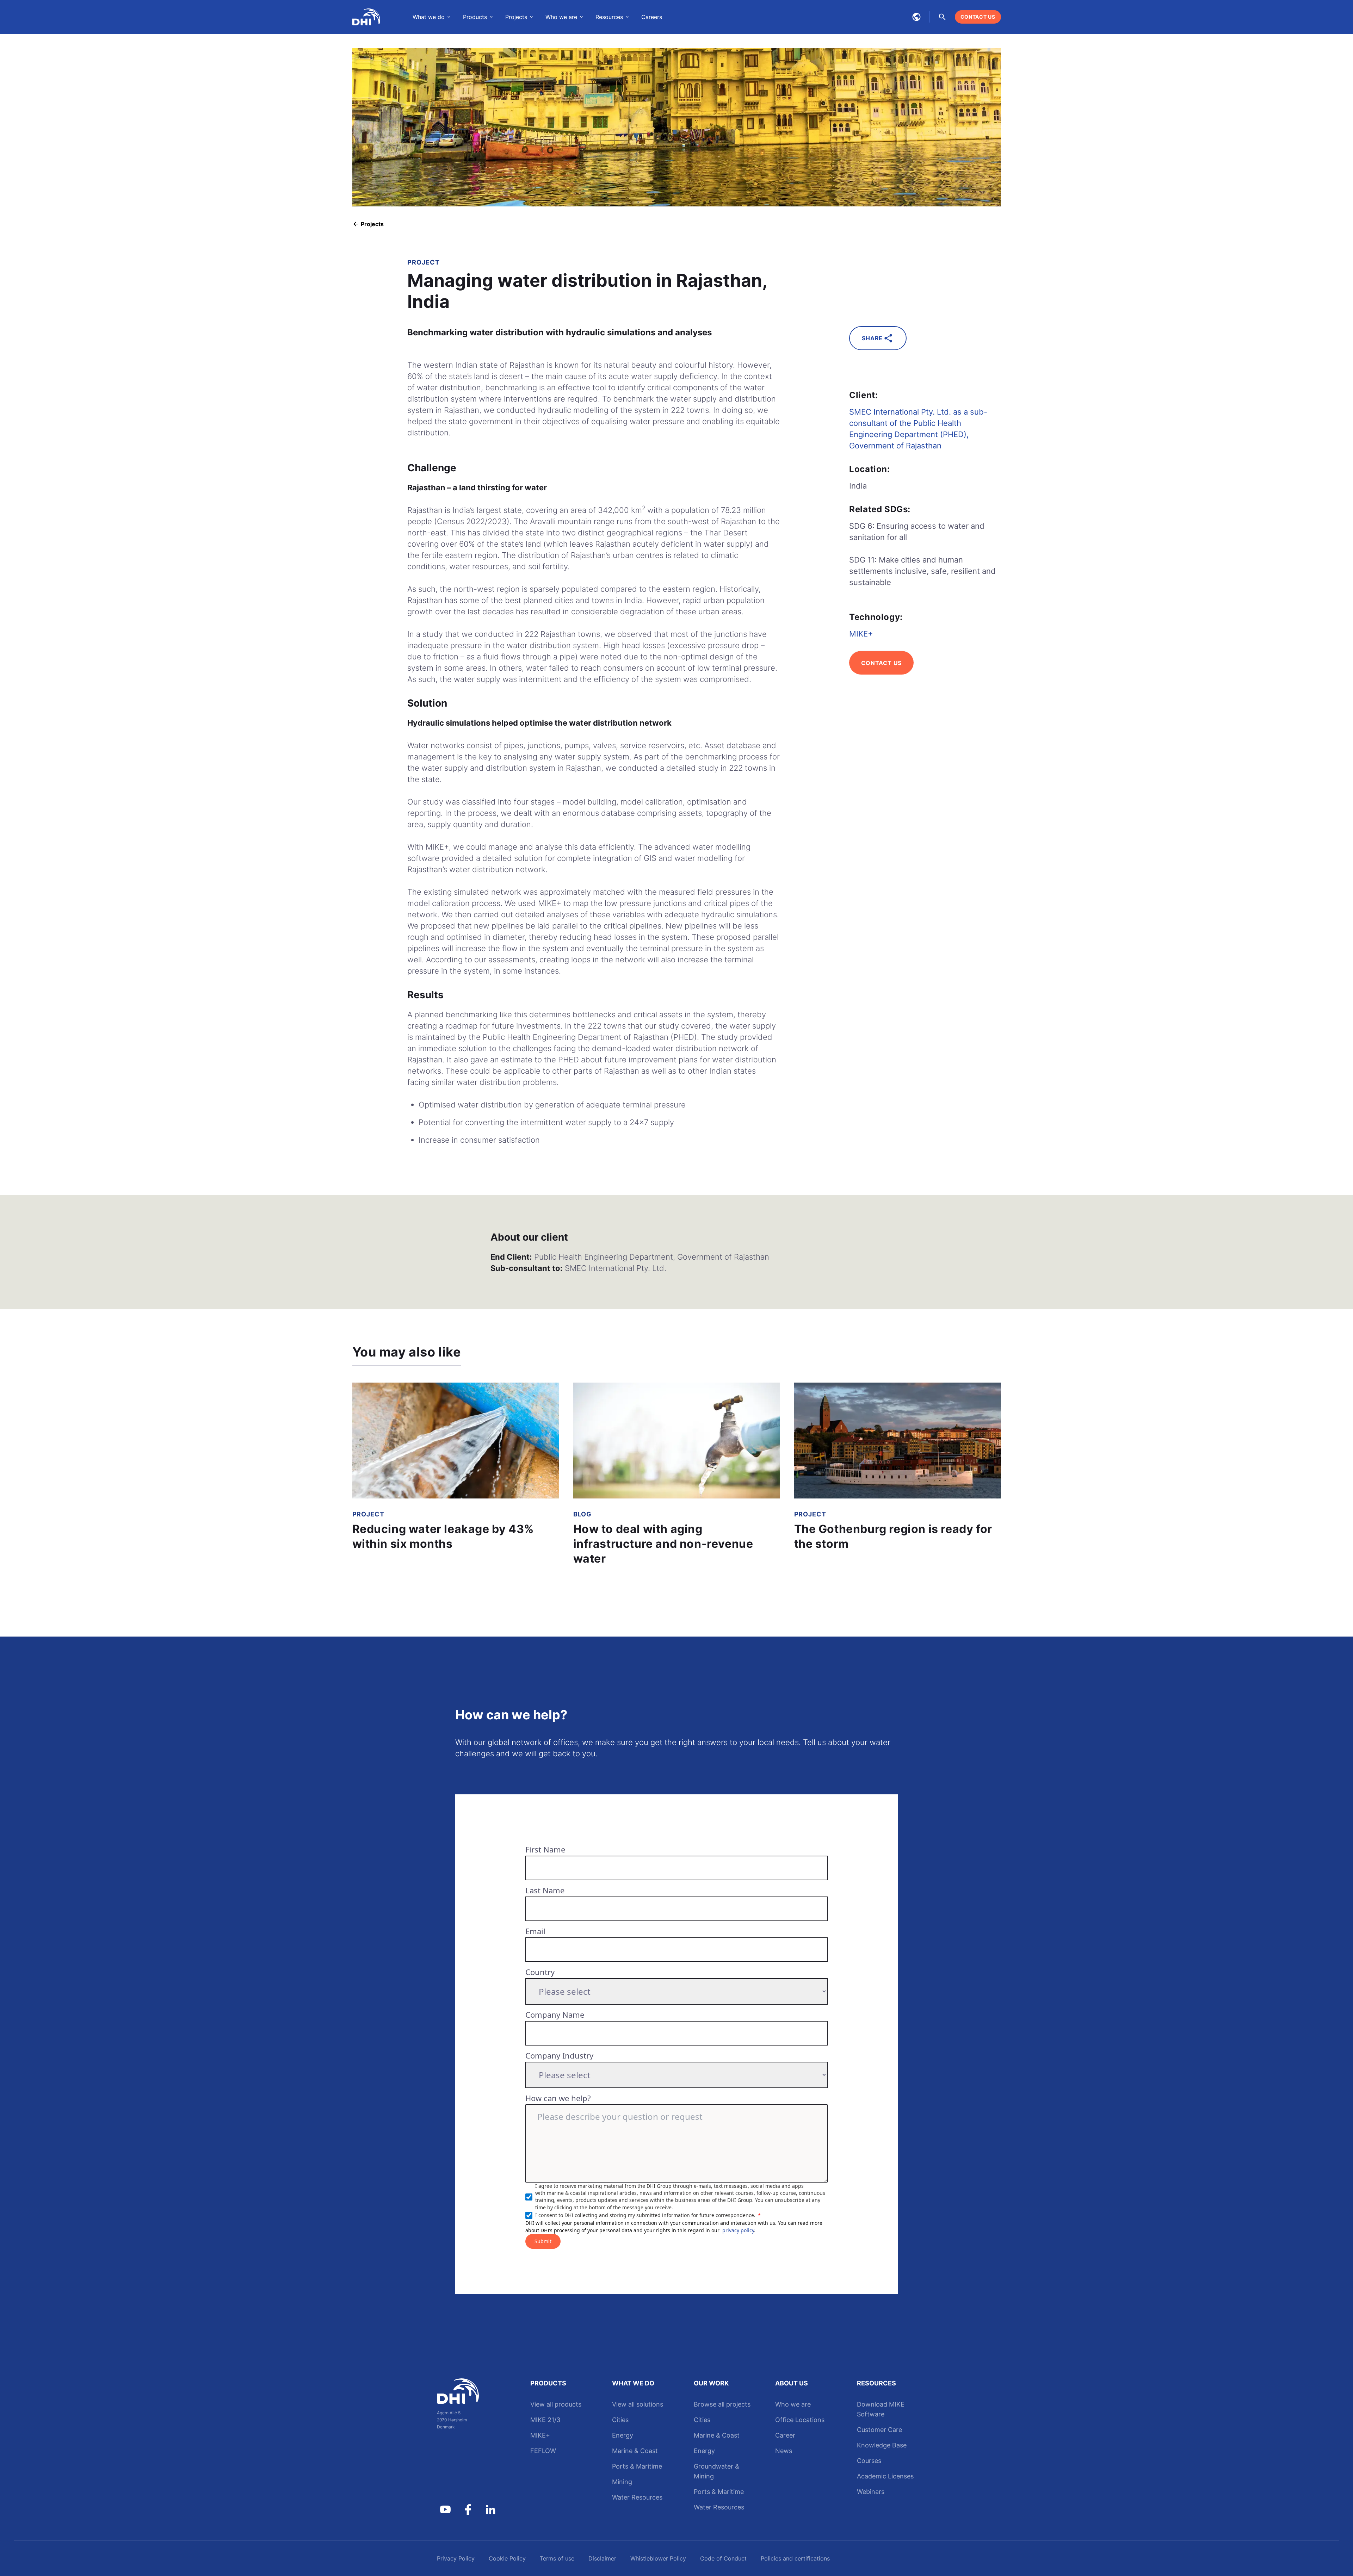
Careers (652, 17)
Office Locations (800, 2420)
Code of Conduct (723, 2558)
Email (535, 1931)
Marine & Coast (635, 2451)
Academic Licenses (885, 2476)
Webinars (871, 2492)
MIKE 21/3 (545, 2420)
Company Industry (559, 2055)
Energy (623, 2435)
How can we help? (558, 2098)
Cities (620, 2420)
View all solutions (638, 2404)
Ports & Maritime (637, 2466)
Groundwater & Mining (716, 2471)
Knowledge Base (882, 2445)
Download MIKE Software (881, 2409)
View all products (556, 2404)
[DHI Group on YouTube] (445, 2509)
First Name (545, 1849)
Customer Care (879, 2430)
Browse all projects (722, 2404)
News (784, 2451)
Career (785, 2435)
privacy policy (738, 2230)
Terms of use (557, 2558)
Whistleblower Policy (658, 2558)
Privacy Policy (456, 2558)
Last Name (545, 1890)
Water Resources (637, 2497)
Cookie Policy (507, 2558)
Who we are (793, 2404)
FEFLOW (543, 2451)
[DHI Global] (366, 17)
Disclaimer (602, 2558)
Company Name (555, 2015)
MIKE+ (861, 634)
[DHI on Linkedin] (490, 2509)
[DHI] (468, 2391)
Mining (622, 2482)
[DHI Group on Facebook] (468, 2509)
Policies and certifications (795, 2558)
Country (540, 1972)
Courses (869, 2461)
